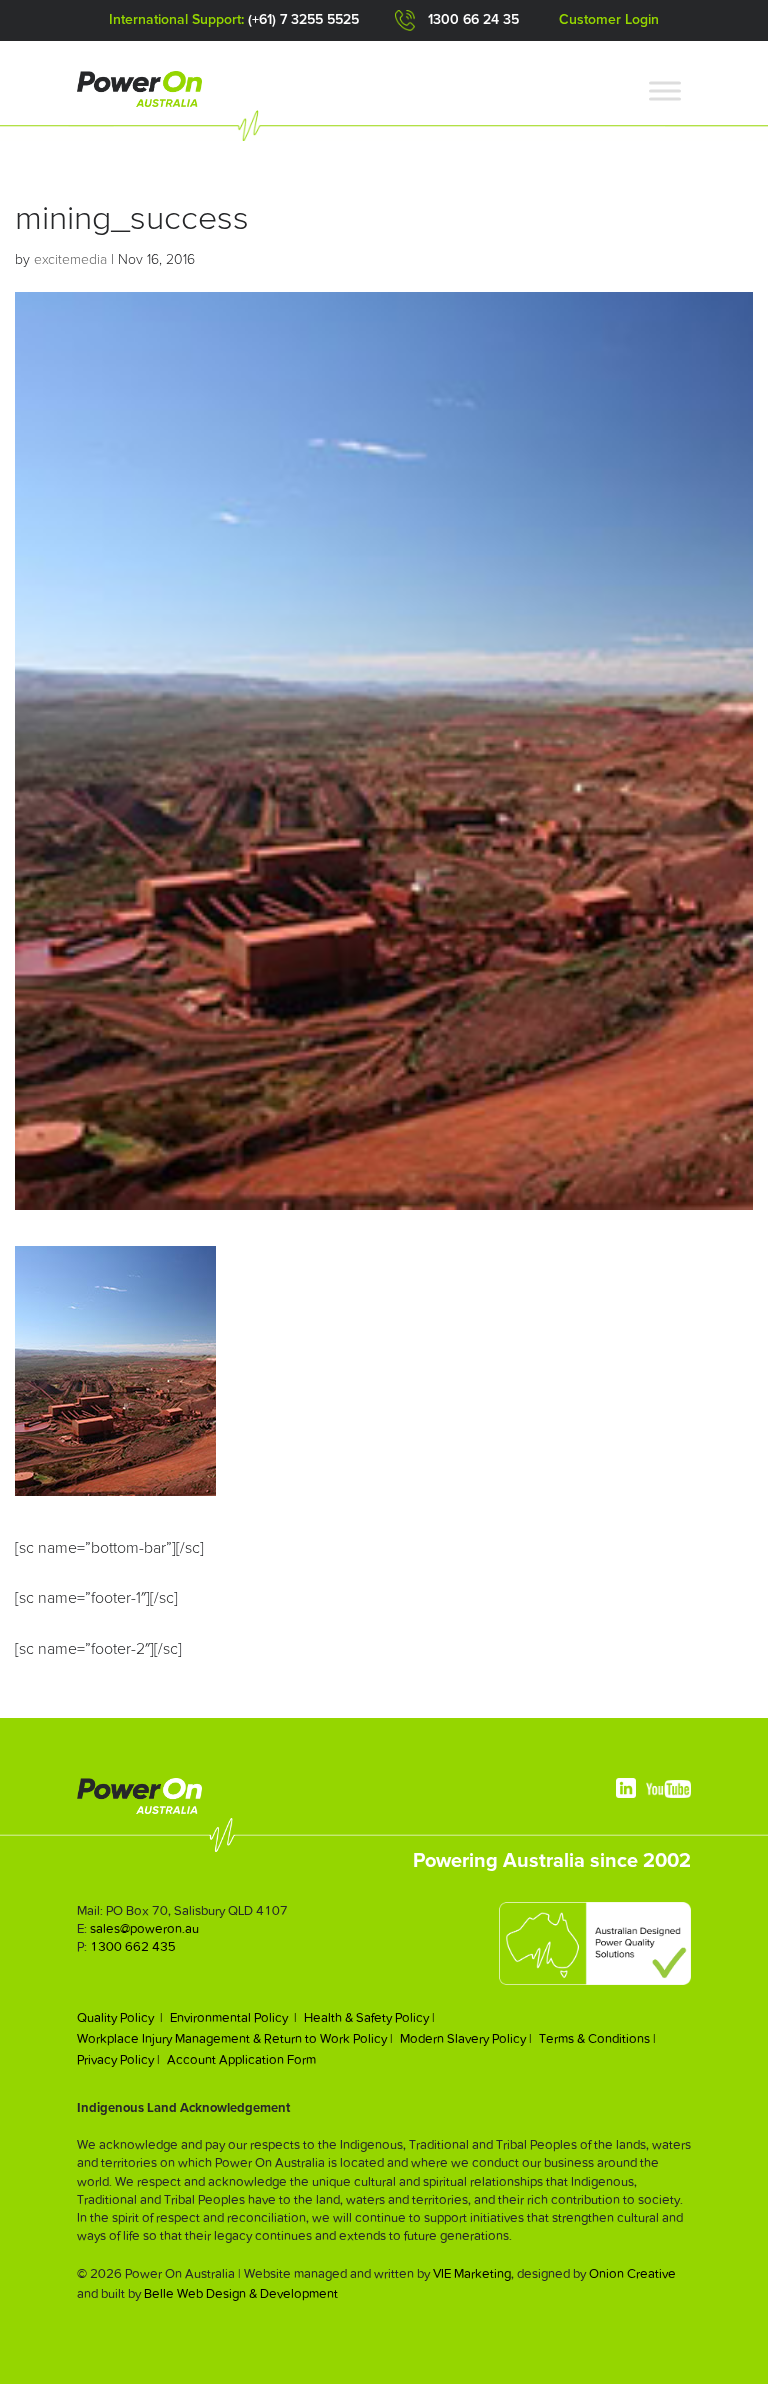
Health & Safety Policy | (369, 2017)
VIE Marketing (472, 2273)
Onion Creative (632, 2273)
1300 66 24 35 (473, 20)
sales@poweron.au (144, 1928)
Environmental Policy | (233, 2017)
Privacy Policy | (118, 2059)
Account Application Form (241, 2059)
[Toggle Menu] (665, 91)
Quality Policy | (120, 2017)
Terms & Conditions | (597, 2038)
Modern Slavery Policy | (466, 2038)
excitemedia (70, 260)
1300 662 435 (133, 1946)
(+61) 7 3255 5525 (303, 20)
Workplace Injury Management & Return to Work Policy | (235, 2038)
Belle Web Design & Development (241, 2293)
